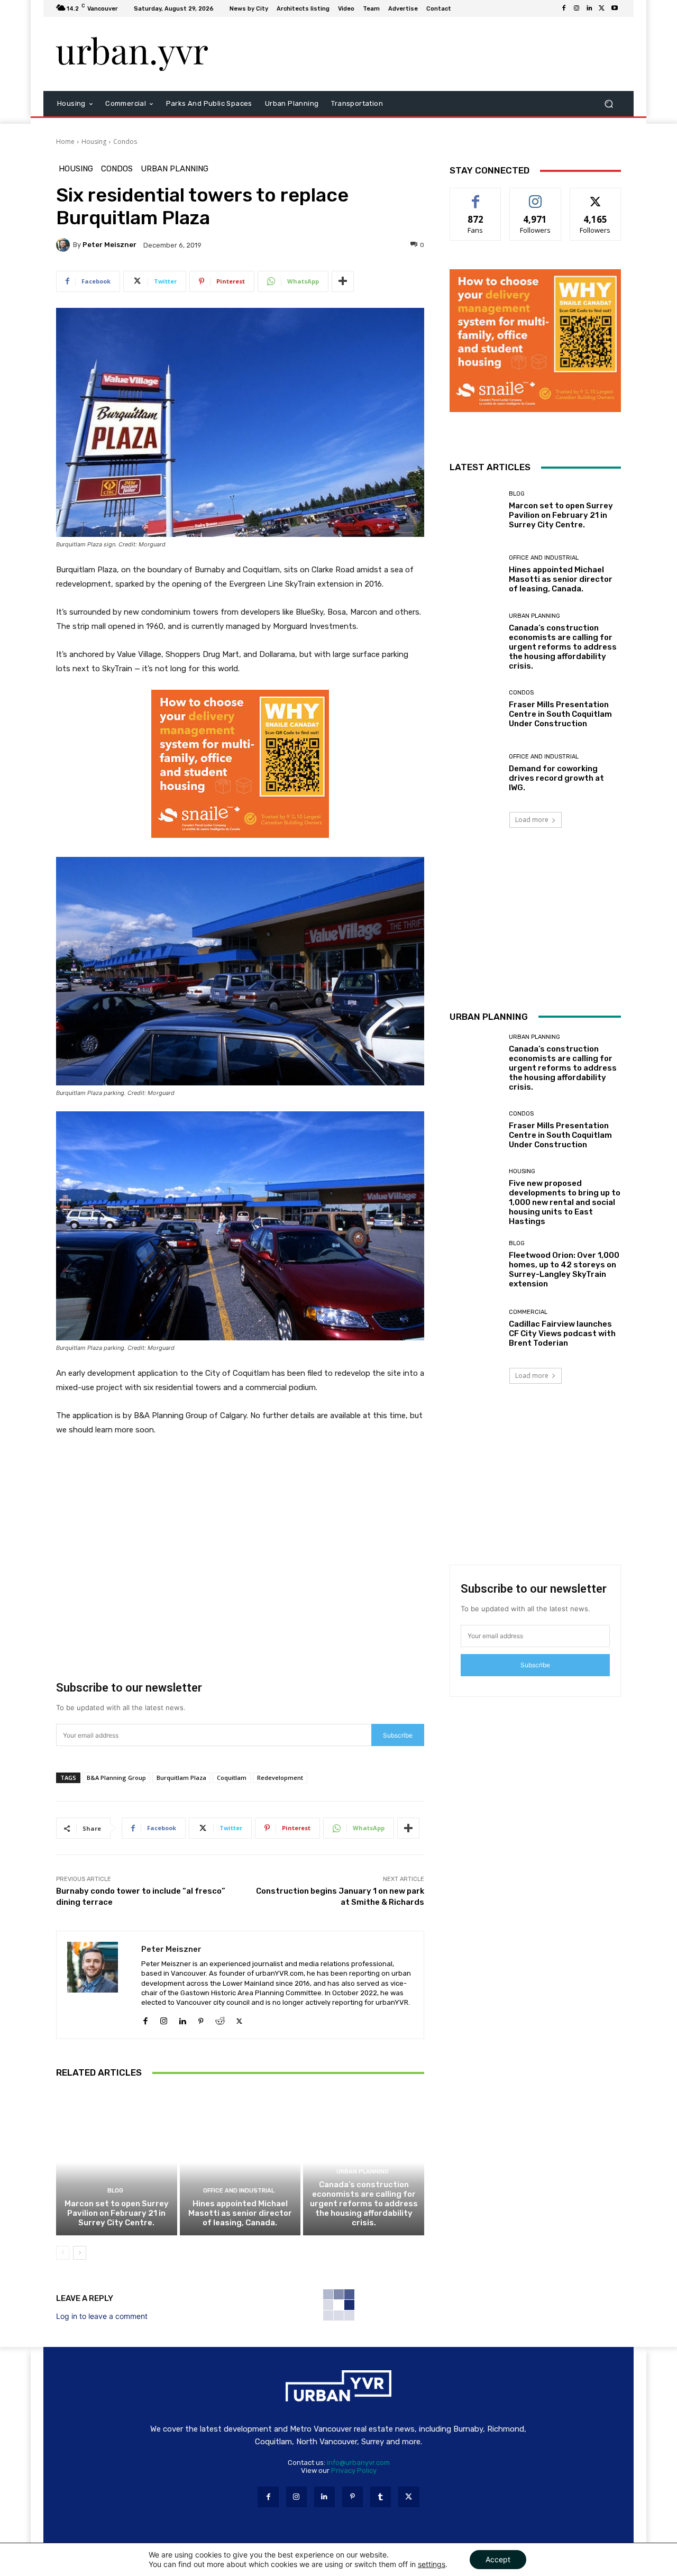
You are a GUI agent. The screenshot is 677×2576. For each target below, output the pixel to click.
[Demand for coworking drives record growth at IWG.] (475, 773)
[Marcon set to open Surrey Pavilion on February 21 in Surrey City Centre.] (117, 2162)
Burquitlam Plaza (181, 1778)
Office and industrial (239, 2191)
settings (432, 2564)
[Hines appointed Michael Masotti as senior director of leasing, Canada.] (240, 2162)
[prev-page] (63, 2253)
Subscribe (398, 1735)
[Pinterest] (201, 2019)
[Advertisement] (426, 54)
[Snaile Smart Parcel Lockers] (240, 846)
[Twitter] (602, 8)
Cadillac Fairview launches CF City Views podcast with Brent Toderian (562, 1333)
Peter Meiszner (109, 245)
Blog (115, 2191)
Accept (498, 2559)
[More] (343, 281)
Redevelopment (280, 1778)
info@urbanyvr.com (358, 2463)
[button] (609, 104)
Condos (125, 141)
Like (476, 196)
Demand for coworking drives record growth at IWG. (556, 778)
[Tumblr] (381, 2497)
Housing (94, 141)
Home (65, 141)
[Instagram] (577, 8)
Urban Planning (175, 169)
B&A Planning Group (116, 1778)
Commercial (528, 1312)
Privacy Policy (354, 2470)
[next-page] (80, 2253)
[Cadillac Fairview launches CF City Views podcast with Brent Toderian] (475, 1328)
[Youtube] (615, 8)
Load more (532, 820)
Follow (536, 196)
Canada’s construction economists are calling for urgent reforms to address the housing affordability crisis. (364, 2204)
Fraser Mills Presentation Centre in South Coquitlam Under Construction (560, 714)
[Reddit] (220, 2019)
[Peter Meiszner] (65, 245)
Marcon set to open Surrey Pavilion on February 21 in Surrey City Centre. (117, 2213)
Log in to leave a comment (102, 2316)
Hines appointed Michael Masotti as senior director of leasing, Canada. (240, 2213)
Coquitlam (232, 1778)
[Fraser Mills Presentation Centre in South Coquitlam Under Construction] (475, 709)
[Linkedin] (589, 8)
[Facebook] (564, 8)
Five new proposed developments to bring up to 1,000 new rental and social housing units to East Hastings (565, 1202)
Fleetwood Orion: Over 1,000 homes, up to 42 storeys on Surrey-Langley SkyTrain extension (564, 1269)
